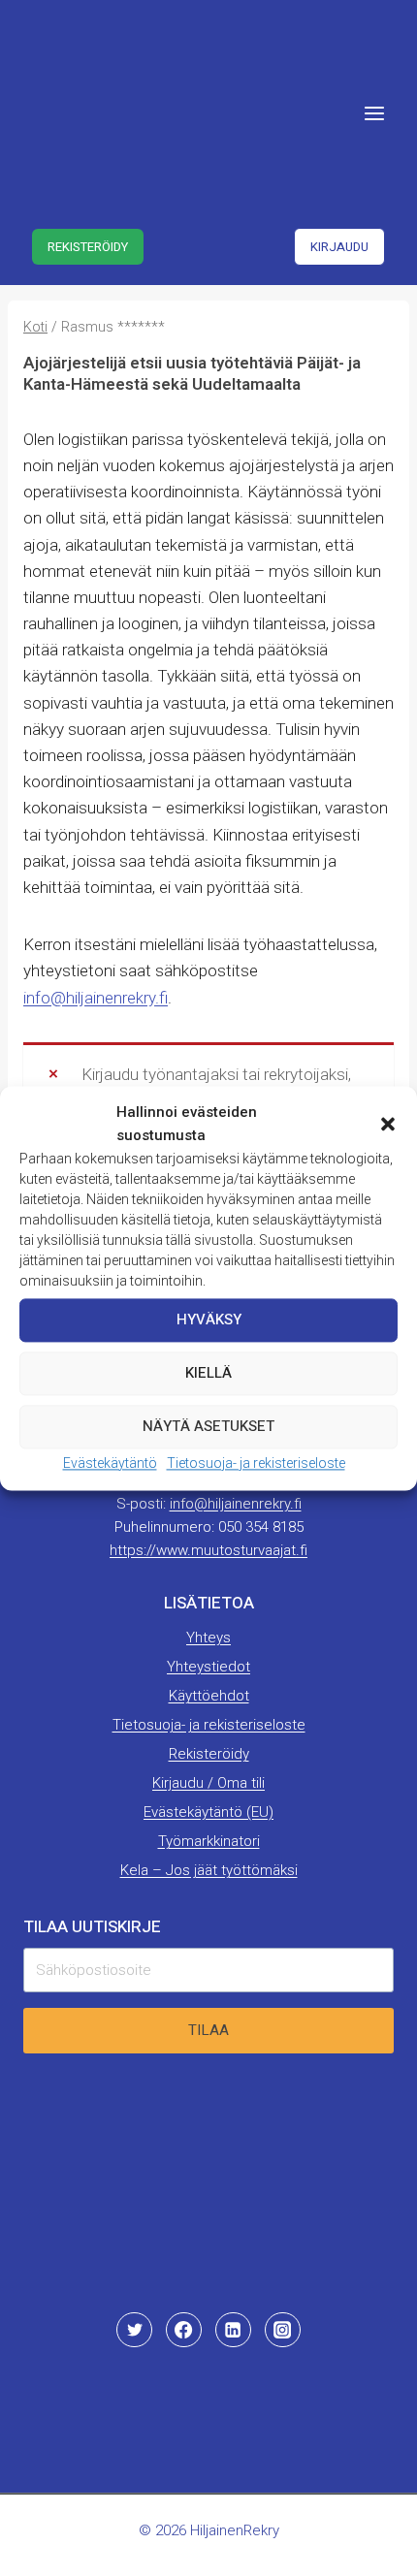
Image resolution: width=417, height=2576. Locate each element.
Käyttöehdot (209, 1696)
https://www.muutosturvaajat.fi (208, 1550)
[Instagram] (282, 2330)
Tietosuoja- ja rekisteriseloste (256, 1463)
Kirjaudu (339, 247)
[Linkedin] (233, 2330)
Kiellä (208, 1373)
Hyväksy (209, 1320)
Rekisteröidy (88, 247)
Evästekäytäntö (110, 1463)
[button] (388, 1124)
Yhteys (208, 1638)
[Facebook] (183, 2330)
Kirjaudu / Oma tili (208, 1783)
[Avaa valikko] (374, 113)
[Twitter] (134, 2330)
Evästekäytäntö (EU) (208, 1812)
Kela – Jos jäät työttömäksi (209, 1870)
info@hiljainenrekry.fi (96, 998)
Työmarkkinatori (209, 1841)
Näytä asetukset (208, 1426)
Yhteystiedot (208, 1667)
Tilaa (208, 2030)
